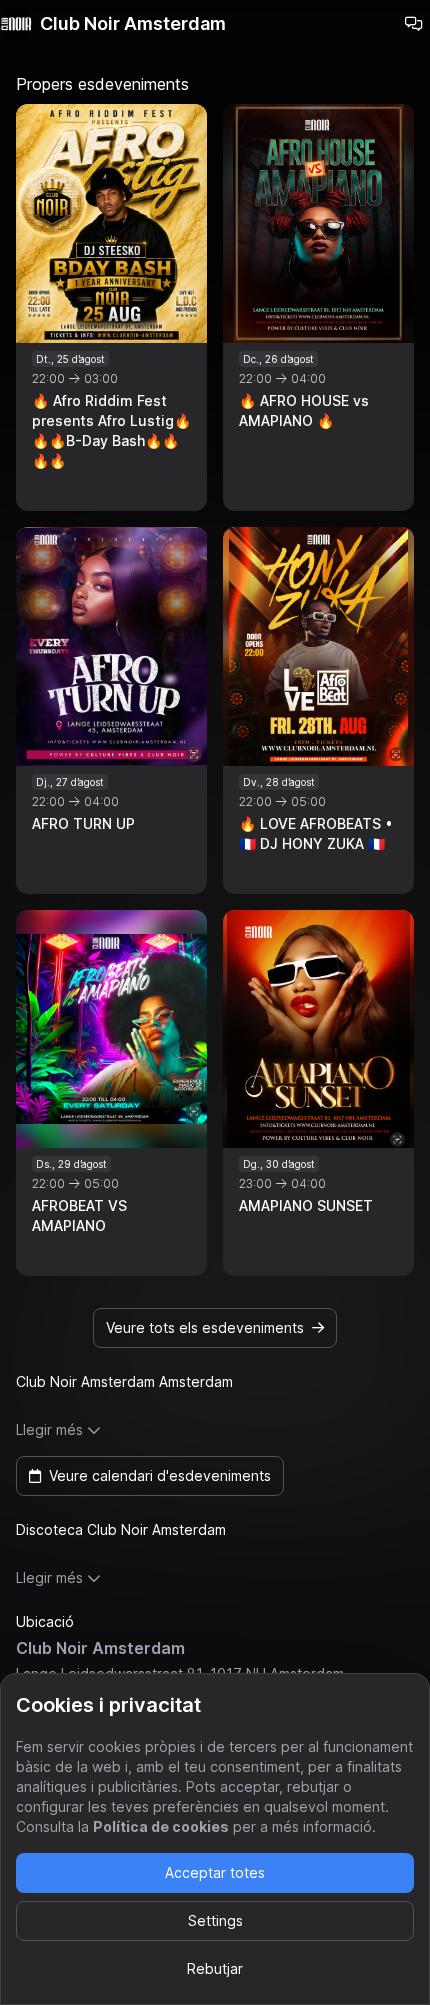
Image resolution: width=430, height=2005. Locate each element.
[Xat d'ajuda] (414, 24)
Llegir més (49, 1429)
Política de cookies (161, 1826)
